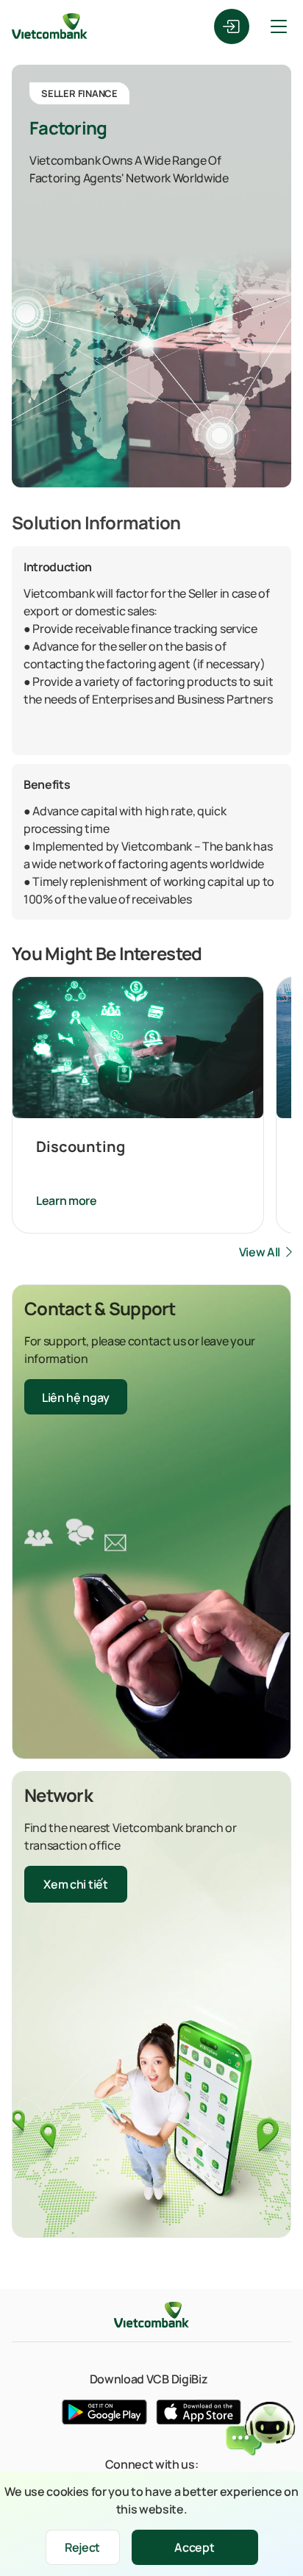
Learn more (67, 1201)
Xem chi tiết (75, 1884)
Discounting (81, 1146)
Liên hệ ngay (76, 1398)
